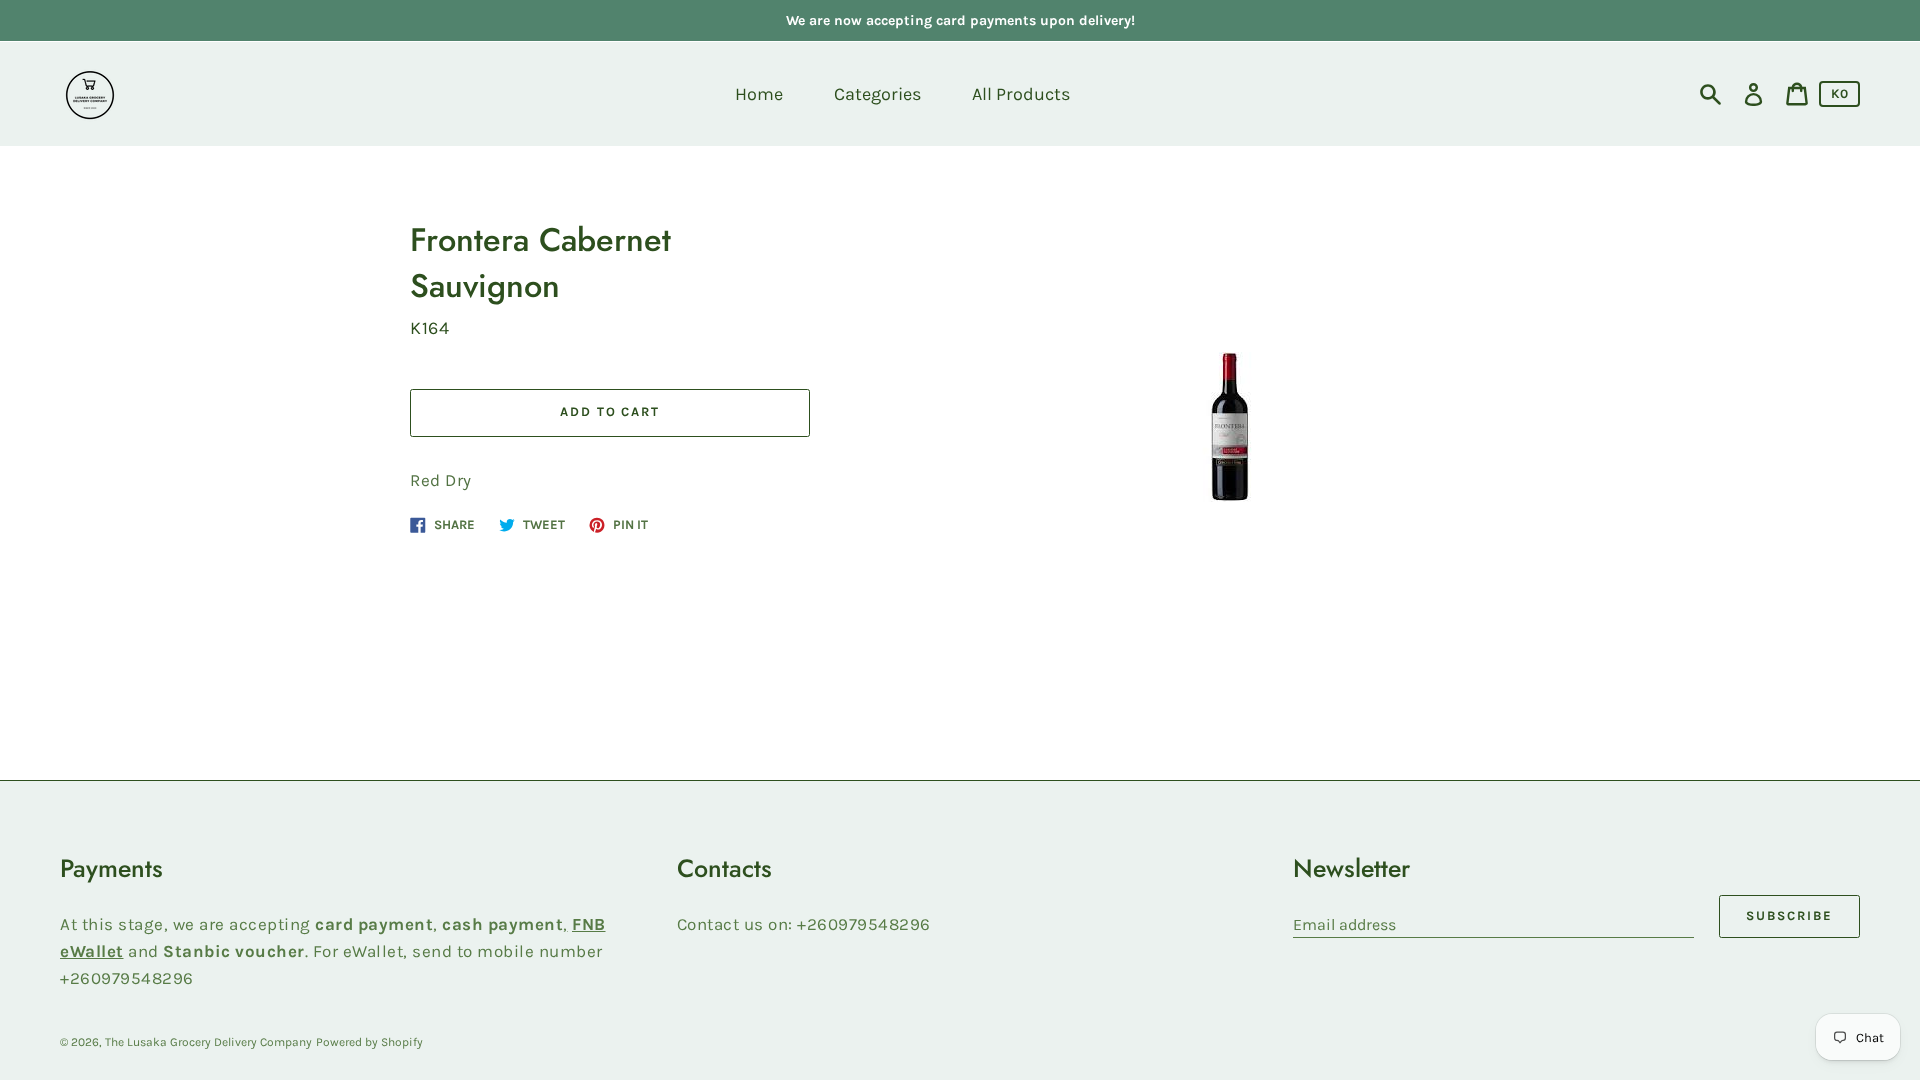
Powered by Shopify (369, 1042)
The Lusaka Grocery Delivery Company (208, 1042)
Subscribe (1789, 915)
